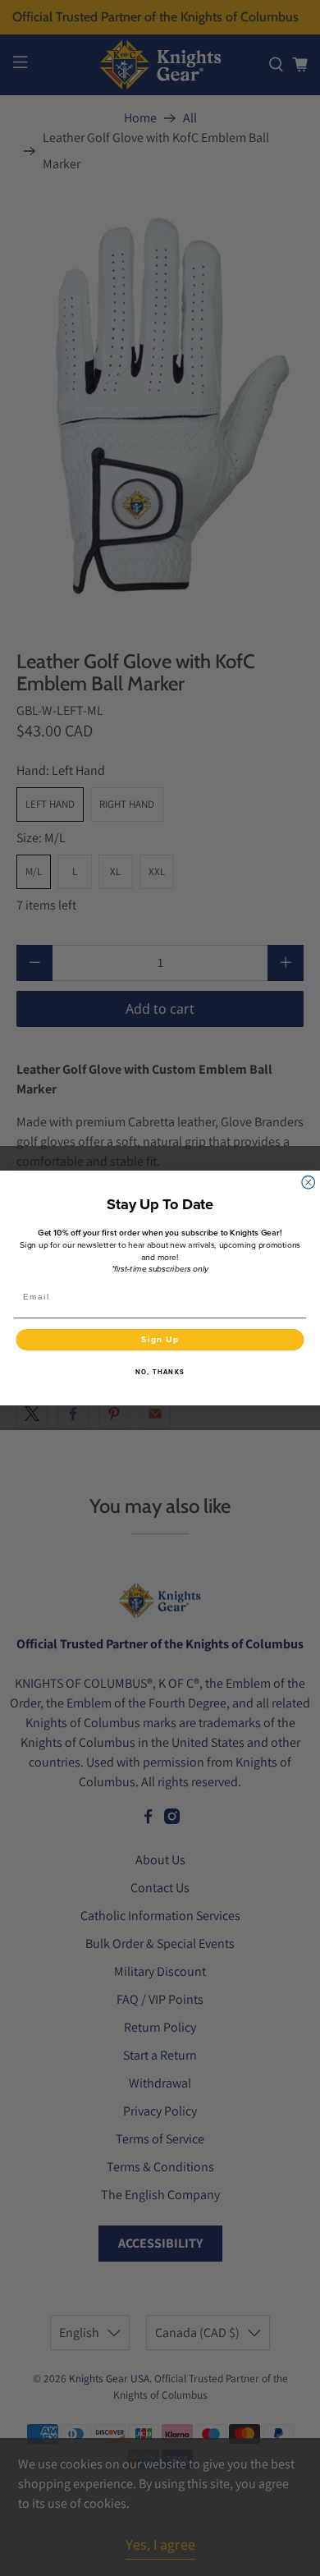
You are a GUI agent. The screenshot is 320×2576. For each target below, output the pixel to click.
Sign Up (160, 1339)
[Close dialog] (309, 1183)
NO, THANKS (160, 1372)
